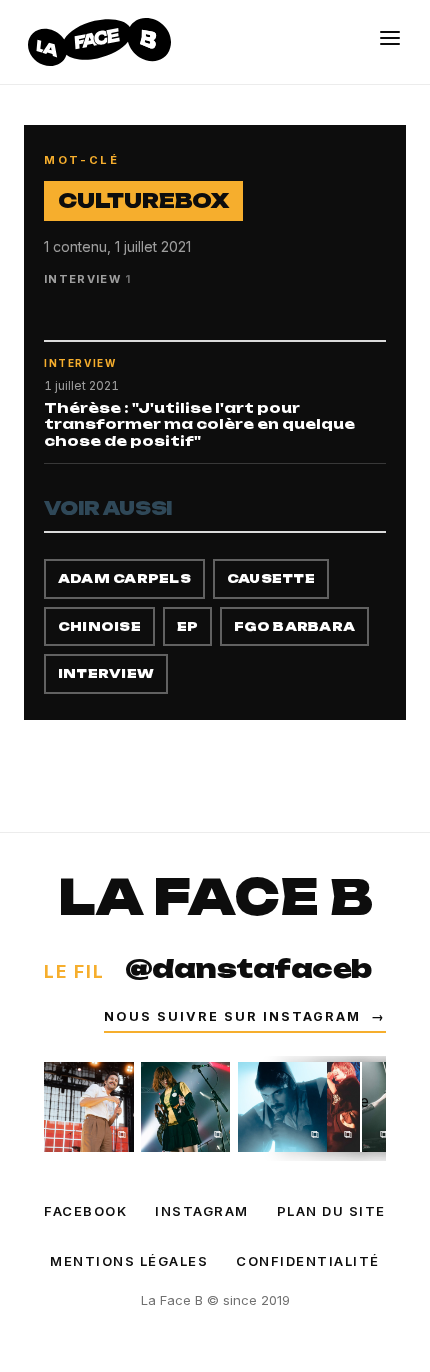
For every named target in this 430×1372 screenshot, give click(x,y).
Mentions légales (129, 1261)
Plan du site (331, 1211)
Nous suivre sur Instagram (245, 1016)
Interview (106, 673)
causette (271, 578)
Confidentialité (308, 1261)
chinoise (99, 626)
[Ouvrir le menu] (390, 38)
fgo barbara (294, 626)
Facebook (85, 1211)
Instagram (202, 1211)
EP (187, 626)
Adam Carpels (124, 578)
